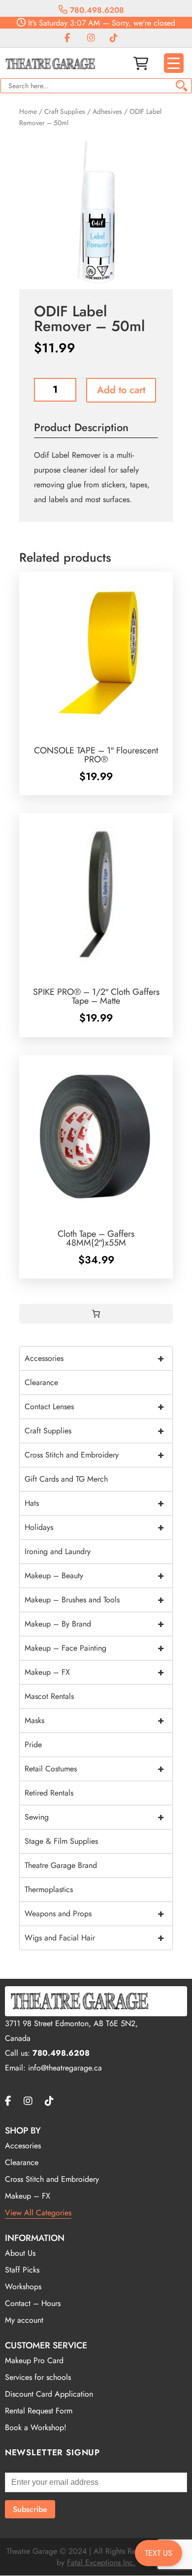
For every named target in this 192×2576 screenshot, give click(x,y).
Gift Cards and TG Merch (66, 1479)
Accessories (94, 1358)
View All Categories (38, 2213)
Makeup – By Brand (94, 1624)
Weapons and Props (94, 1914)
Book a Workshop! (36, 2427)
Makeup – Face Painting (94, 1648)
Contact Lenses (94, 1407)
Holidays (94, 1527)
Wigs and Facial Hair (94, 1938)
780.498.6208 (96, 10)
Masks (94, 1720)
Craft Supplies (65, 111)
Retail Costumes (94, 1769)
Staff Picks (22, 2270)
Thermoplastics (49, 1889)
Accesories (23, 2146)
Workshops (23, 2287)
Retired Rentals (49, 1793)
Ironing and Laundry (58, 1551)
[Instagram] (91, 38)
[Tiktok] (114, 38)
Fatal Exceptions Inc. (101, 2562)
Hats (94, 1503)
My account (24, 2320)
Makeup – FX (94, 1672)
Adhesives (107, 111)
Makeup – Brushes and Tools (94, 1600)
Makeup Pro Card (34, 2360)
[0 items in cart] (96, 1314)
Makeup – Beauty (94, 1576)
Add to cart (121, 390)
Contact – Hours (33, 2303)
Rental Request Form (39, 2411)
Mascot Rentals (49, 1696)
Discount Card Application (49, 2394)
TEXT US (159, 2553)
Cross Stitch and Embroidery (94, 1455)
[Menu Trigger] (174, 63)
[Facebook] (67, 38)
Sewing (94, 1817)
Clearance (41, 1382)
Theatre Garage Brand (61, 1865)
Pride (33, 1745)
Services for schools (38, 2377)
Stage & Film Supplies (61, 1841)
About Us (20, 2253)
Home (28, 111)
